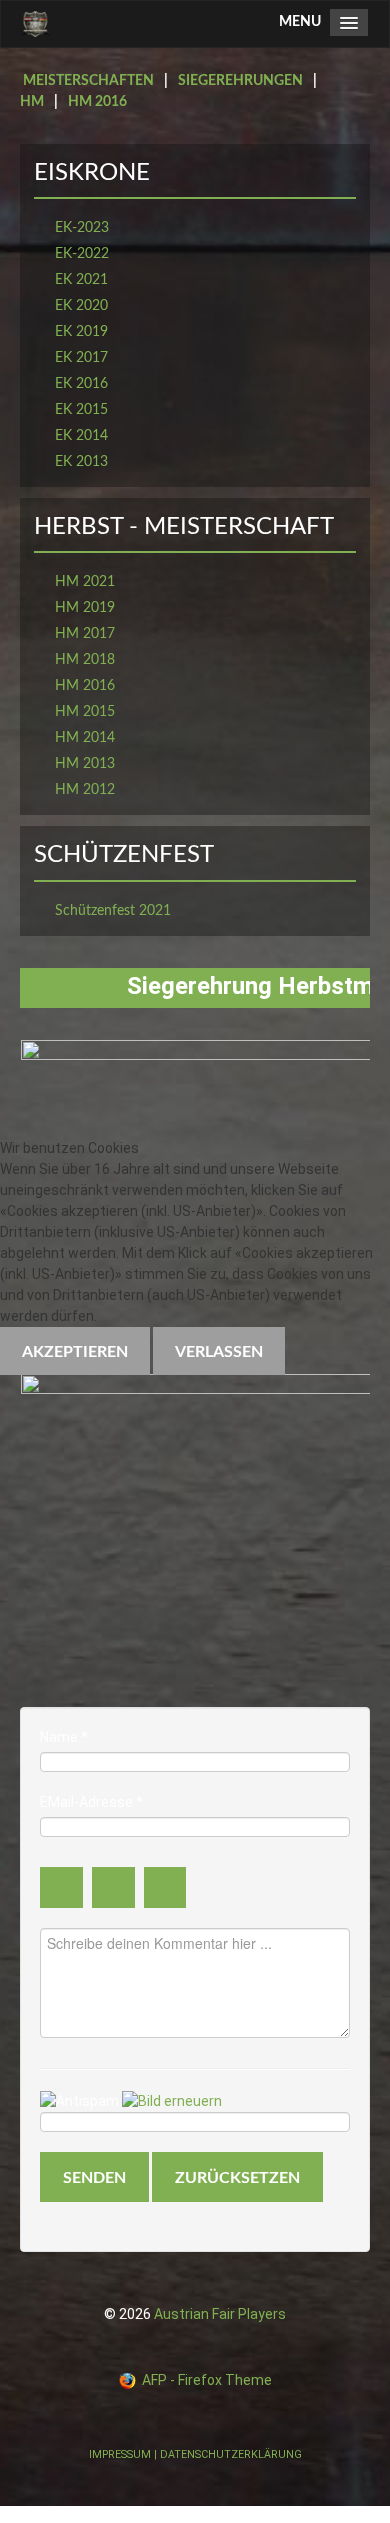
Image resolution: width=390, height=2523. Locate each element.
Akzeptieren (75, 1352)
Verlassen (219, 1352)
